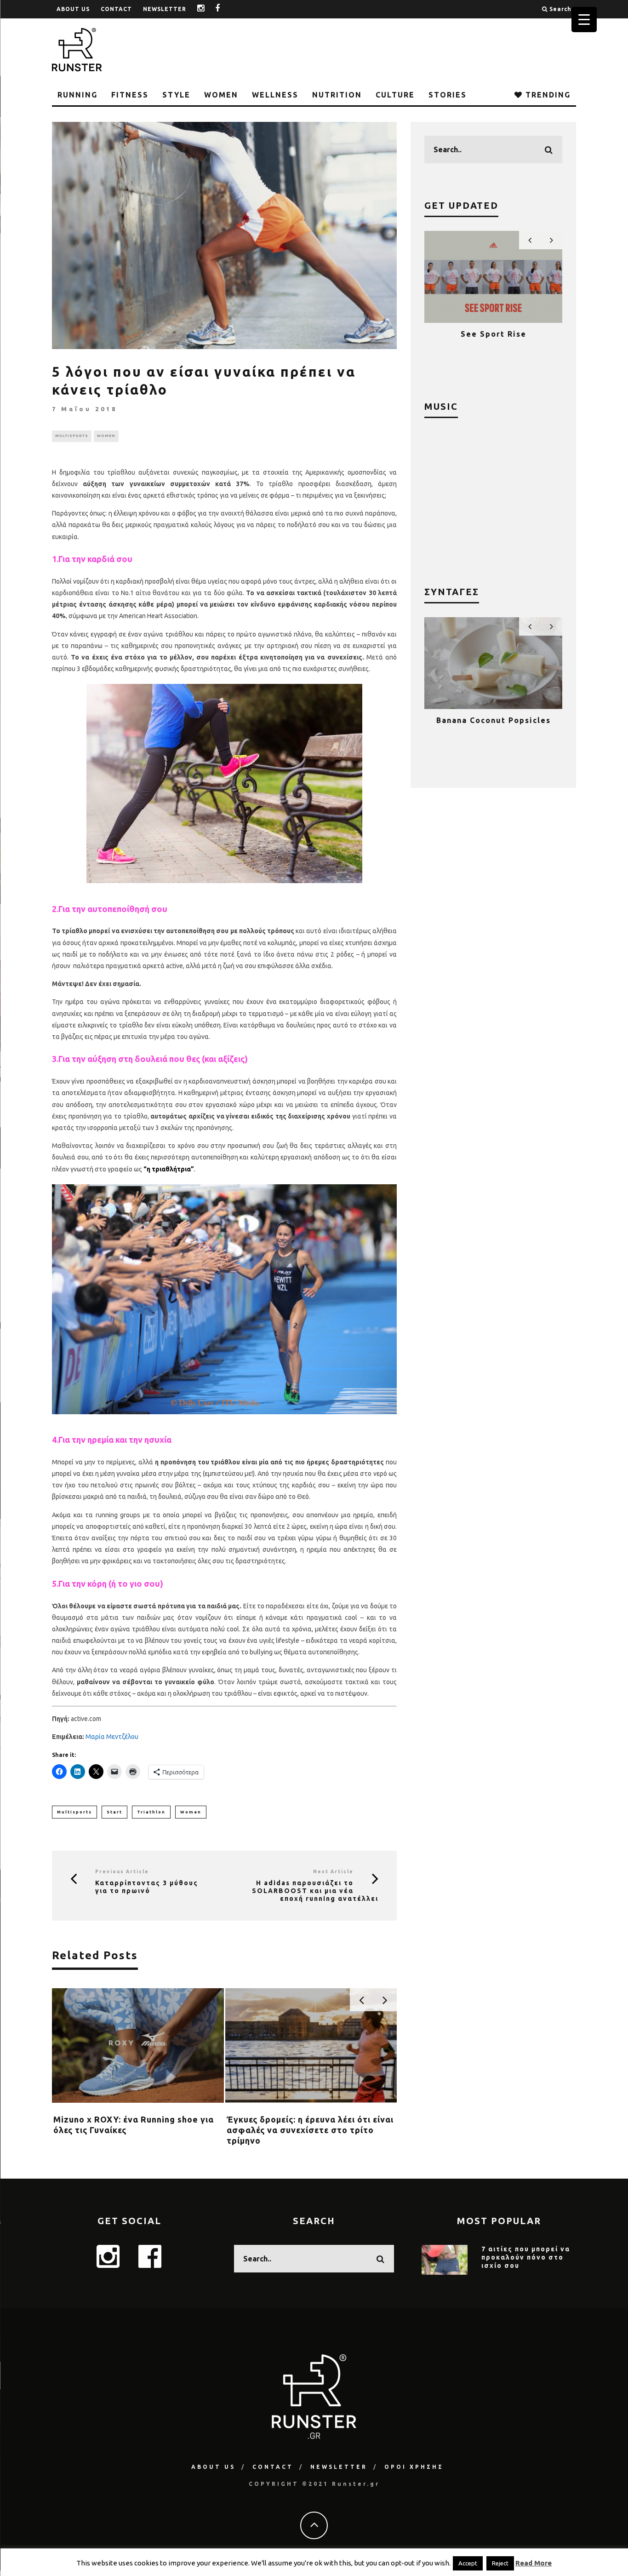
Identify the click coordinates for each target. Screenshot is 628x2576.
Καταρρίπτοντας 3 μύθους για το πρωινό (147, 1887)
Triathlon (151, 1812)
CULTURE (395, 95)
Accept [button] (468, 2563)
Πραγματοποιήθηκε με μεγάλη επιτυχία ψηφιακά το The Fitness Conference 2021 (494, 343)
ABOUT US (73, 9)
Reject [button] (500, 2563)
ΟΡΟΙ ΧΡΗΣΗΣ (414, 2467)
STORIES (448, 95)
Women (191, 1812)
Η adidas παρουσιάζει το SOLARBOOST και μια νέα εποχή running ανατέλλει (315, 1891)
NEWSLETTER (165, 9)
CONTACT (116, 9)
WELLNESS (275, 95)
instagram (208, 9)
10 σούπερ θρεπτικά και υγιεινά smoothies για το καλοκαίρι (493, 729)
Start (114, 1812)
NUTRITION (337, 95)
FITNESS (130, 95)
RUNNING (77, 95)
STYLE (176, 95)
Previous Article (122, 1872)
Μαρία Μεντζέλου (112, 1737)
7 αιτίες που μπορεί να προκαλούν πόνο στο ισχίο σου (526, 2257)
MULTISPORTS (72, 436)
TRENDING (547, 95)
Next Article (333, 1872)
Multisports (74, 1812)
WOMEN (221, 95)
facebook (225, 9)
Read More (534, 2563)
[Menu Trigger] (584, 20)
